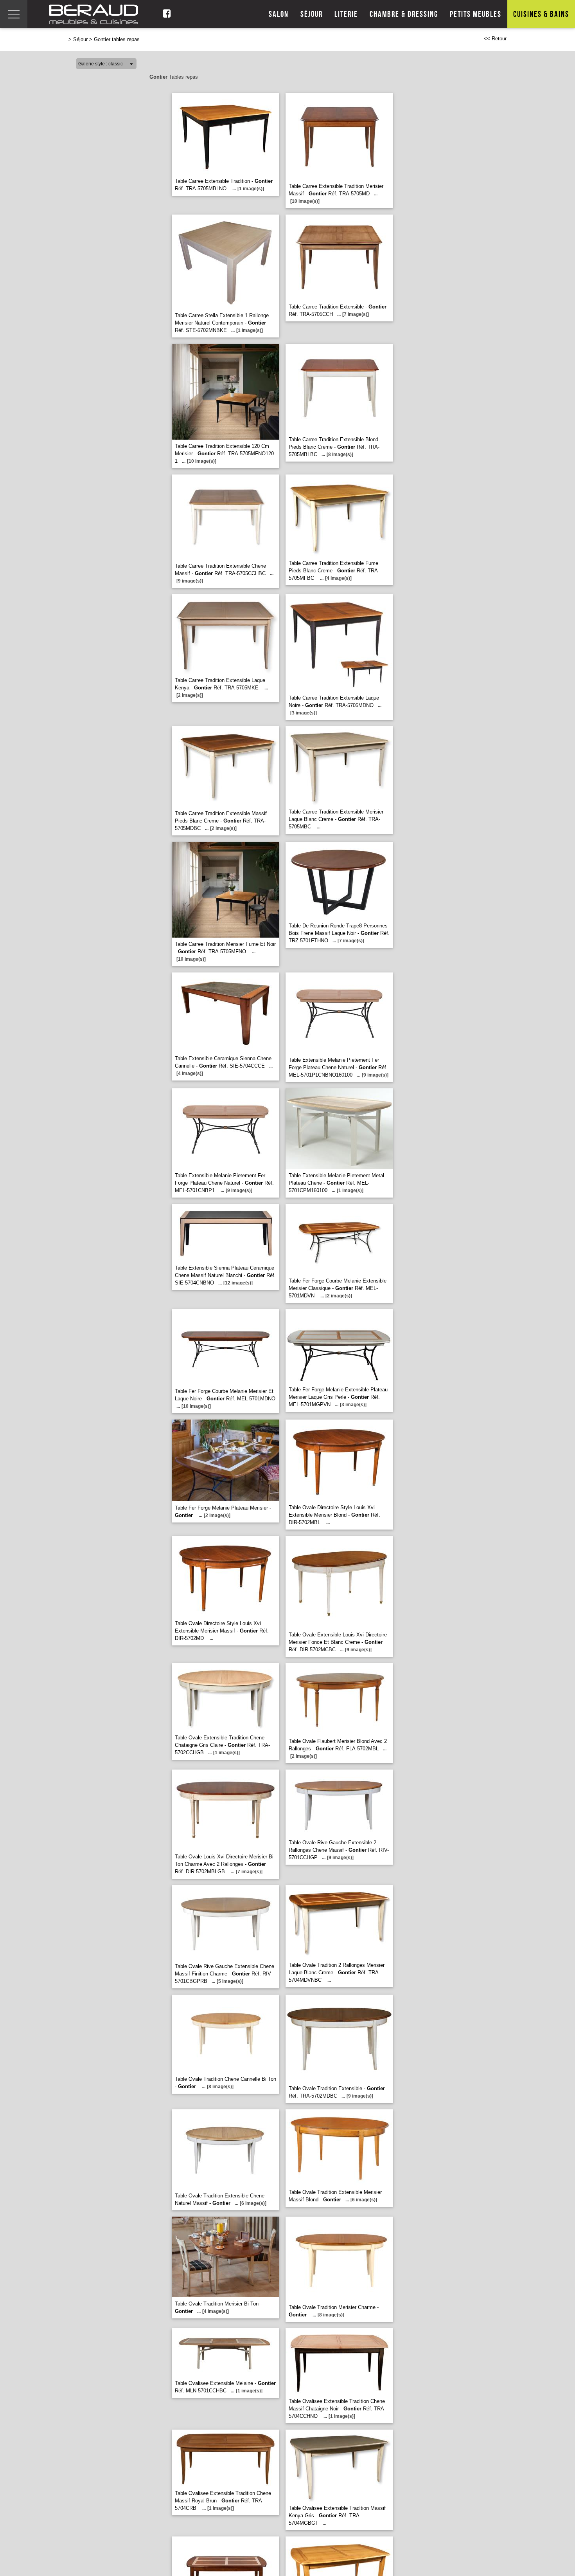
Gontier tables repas (117, 39)
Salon (279, 14)
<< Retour (495, 39)
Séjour (312, 14)
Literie (346, 14)
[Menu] (14, 14)
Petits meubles (476, 14)
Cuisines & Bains (541, 14)
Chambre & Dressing (404, 14)
